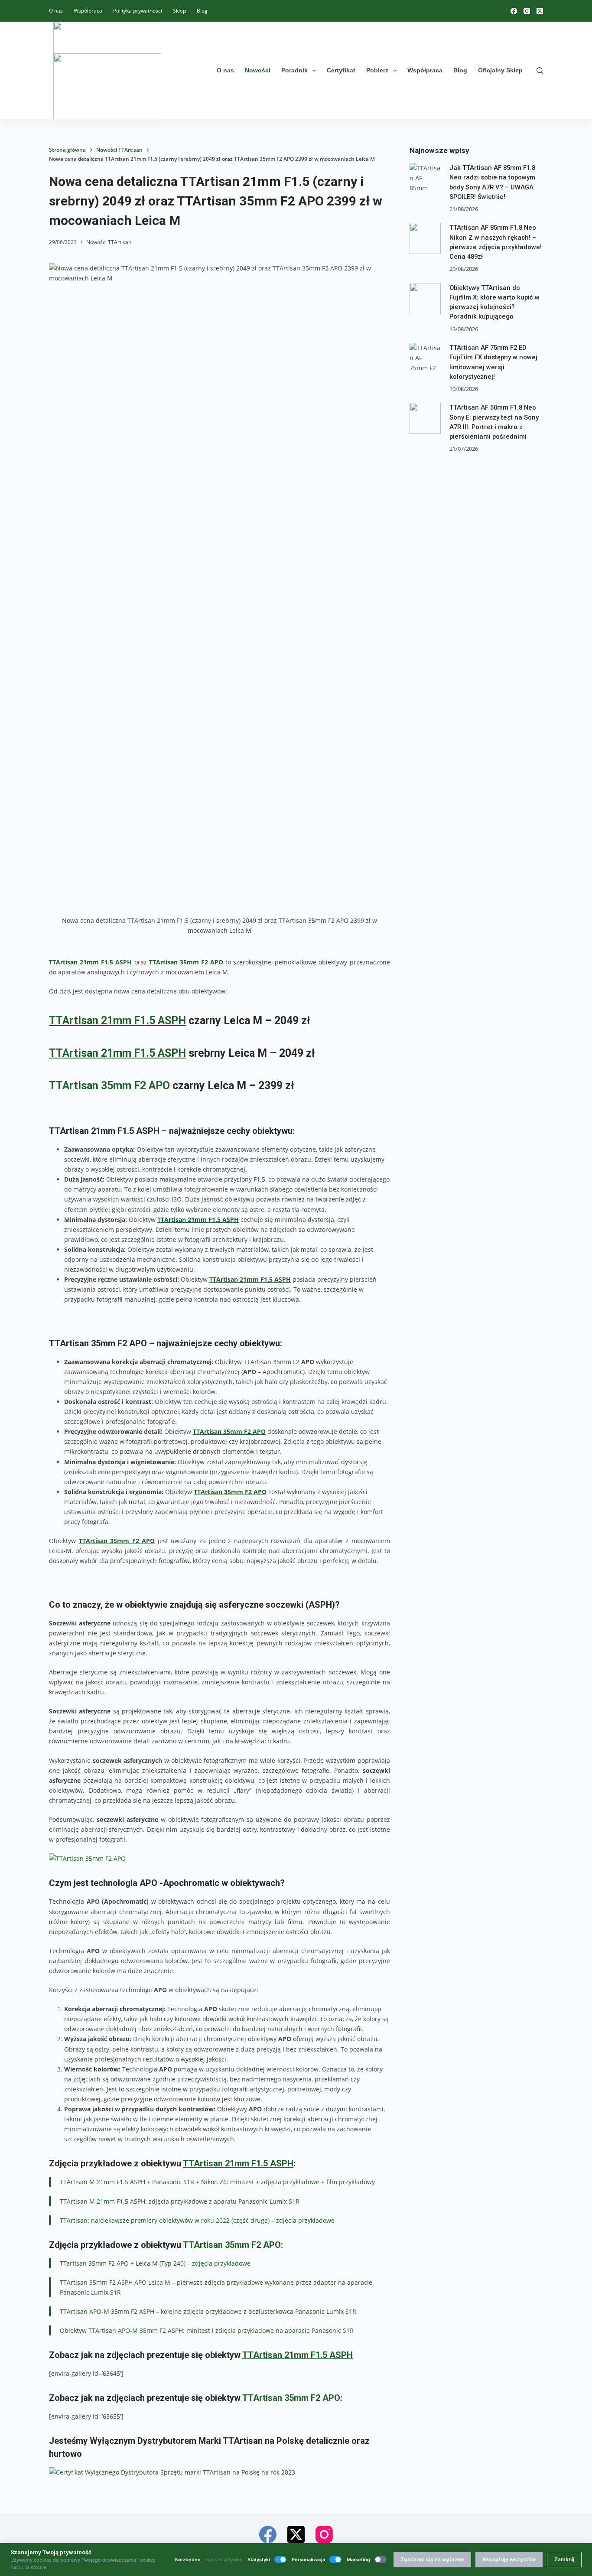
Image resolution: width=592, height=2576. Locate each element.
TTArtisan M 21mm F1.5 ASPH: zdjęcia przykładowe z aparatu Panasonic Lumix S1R (180, 2201)
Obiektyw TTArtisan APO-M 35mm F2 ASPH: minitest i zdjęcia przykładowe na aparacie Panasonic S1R (207, 2330)
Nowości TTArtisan (109, 242)
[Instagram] (527, 11)
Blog (202, 11)
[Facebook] (514, 11)
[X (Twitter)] (540, 11)
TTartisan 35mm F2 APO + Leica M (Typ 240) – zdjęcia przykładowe (155, 2263)
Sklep (179, 11)
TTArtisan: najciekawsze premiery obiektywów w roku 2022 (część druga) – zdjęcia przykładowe (197, 2220)
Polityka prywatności (138, 11)
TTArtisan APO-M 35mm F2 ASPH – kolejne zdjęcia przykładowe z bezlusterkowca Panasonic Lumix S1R (208, 2311)
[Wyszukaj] (540, 70)
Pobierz (377, 70)
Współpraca (88, 11)
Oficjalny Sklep (500, 70)
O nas (56, 11)
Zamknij (564, 2559)
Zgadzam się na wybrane (432, 2559)
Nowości (258, 70)
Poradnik (294, 70)
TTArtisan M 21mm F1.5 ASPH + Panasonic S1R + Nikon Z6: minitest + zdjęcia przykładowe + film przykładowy (217, 2182)
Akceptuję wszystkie (509, 2559)
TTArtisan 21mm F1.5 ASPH (90, 962)
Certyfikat (341, 70)
